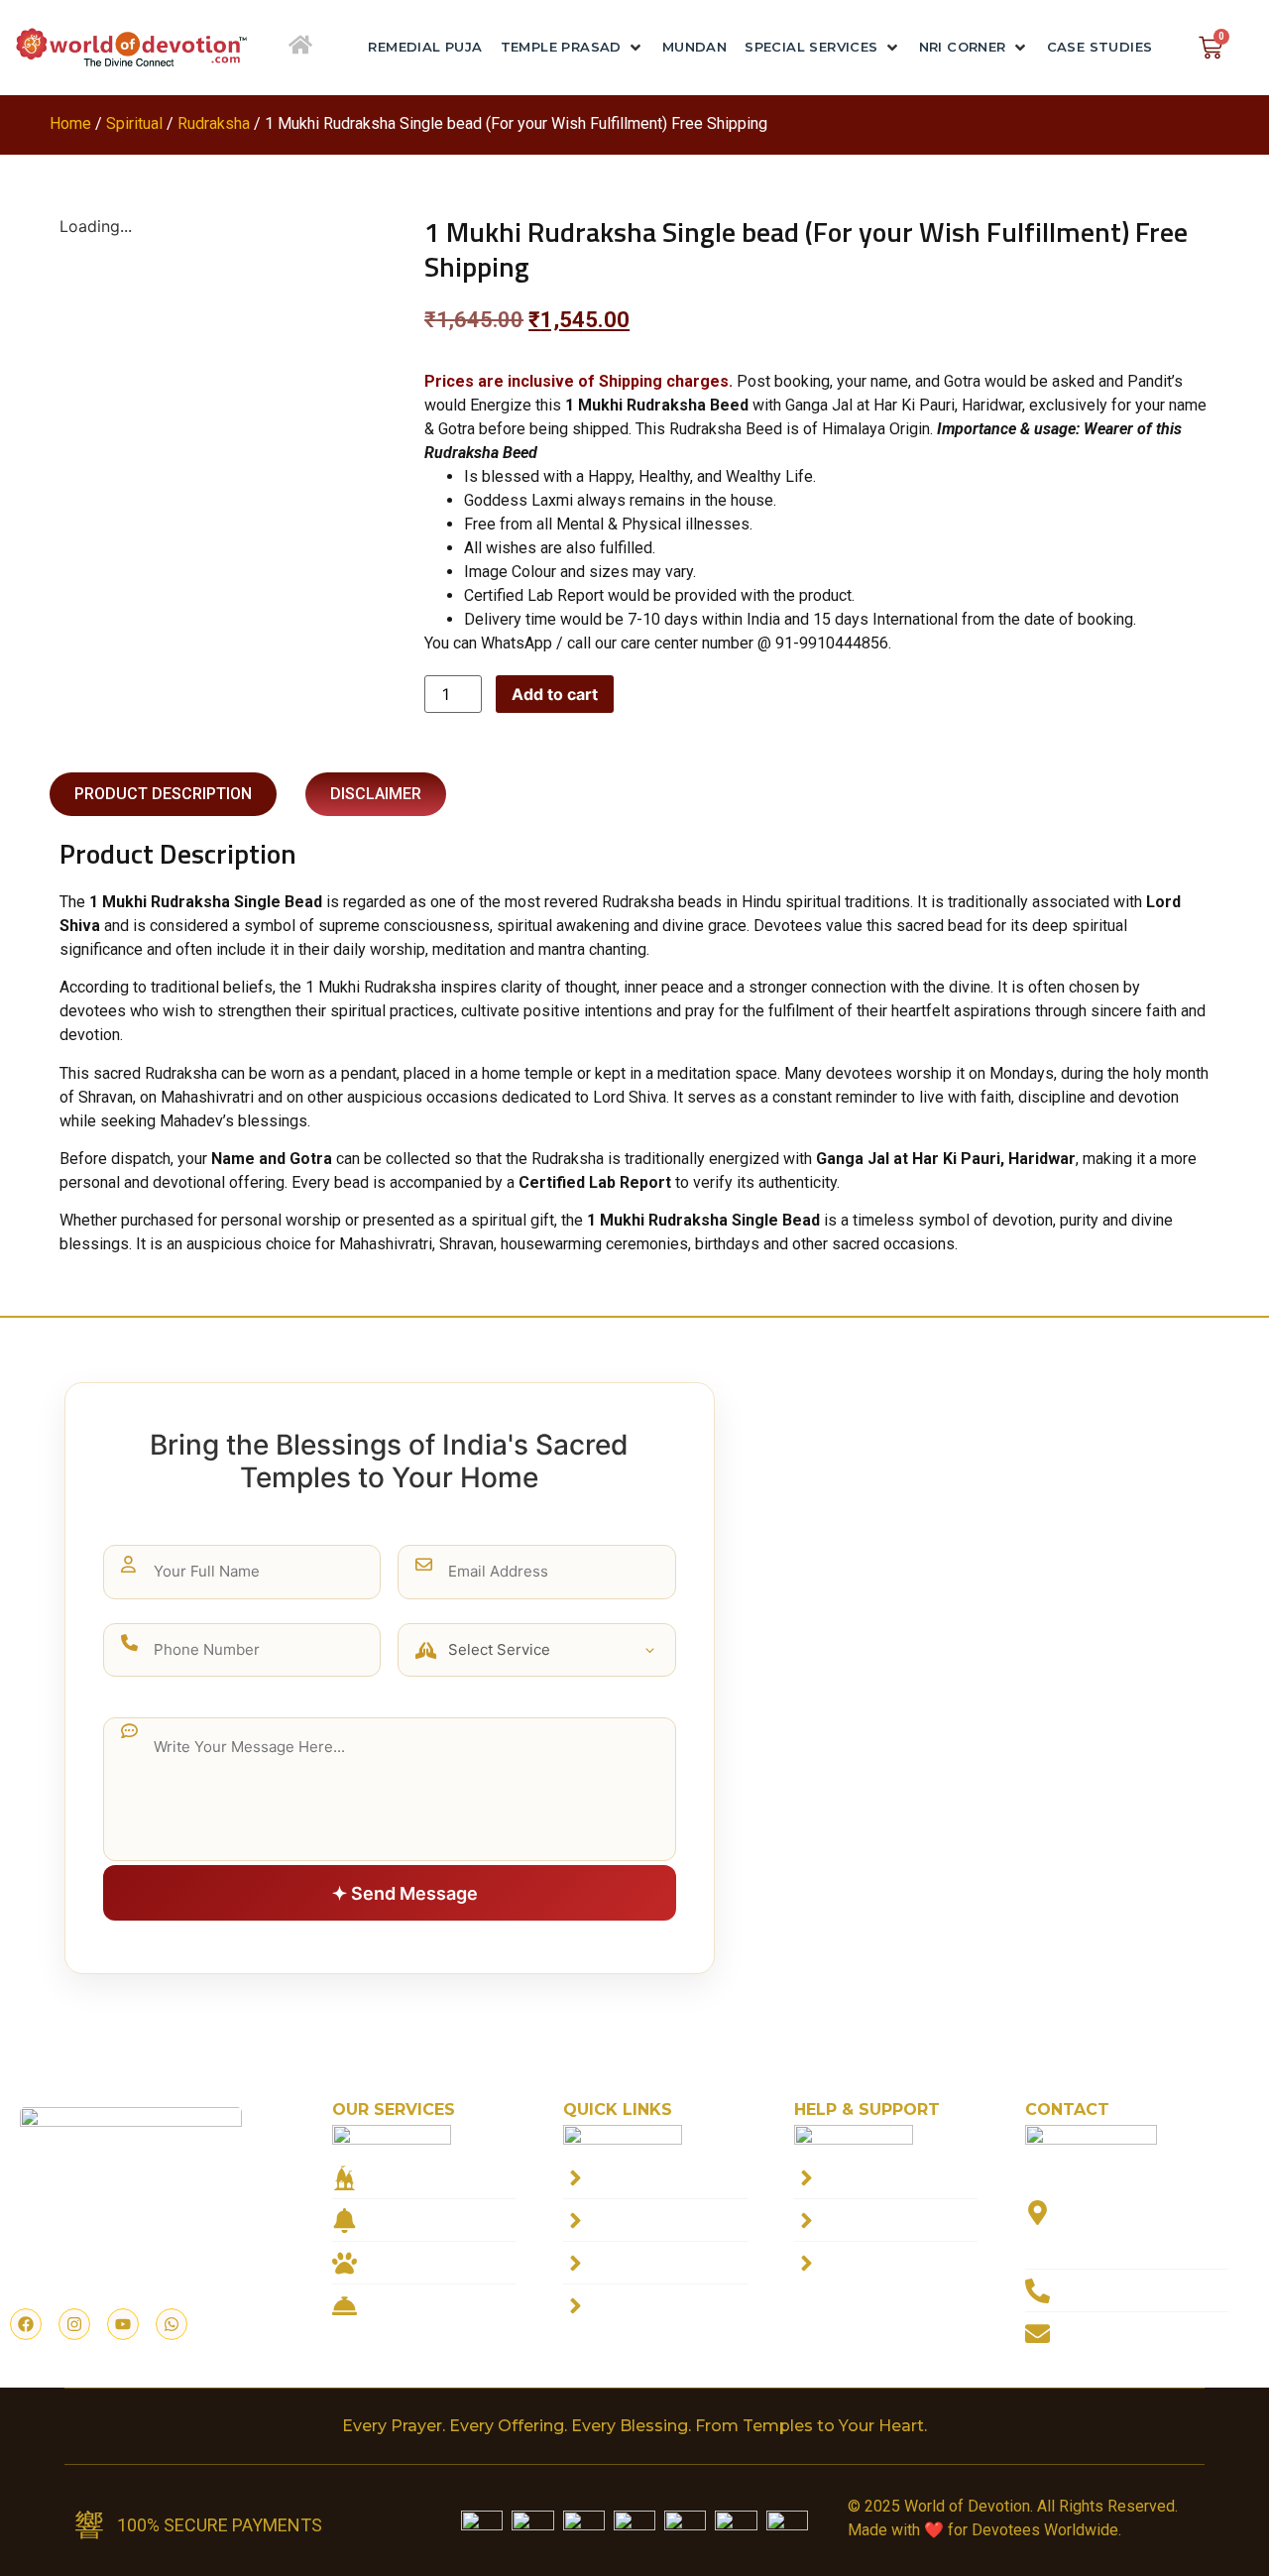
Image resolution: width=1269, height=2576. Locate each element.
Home (70, 123)
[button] (573, 48)
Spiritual (134, 123)
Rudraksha (214, 123)
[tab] (163, 794)
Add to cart (555, 694)
